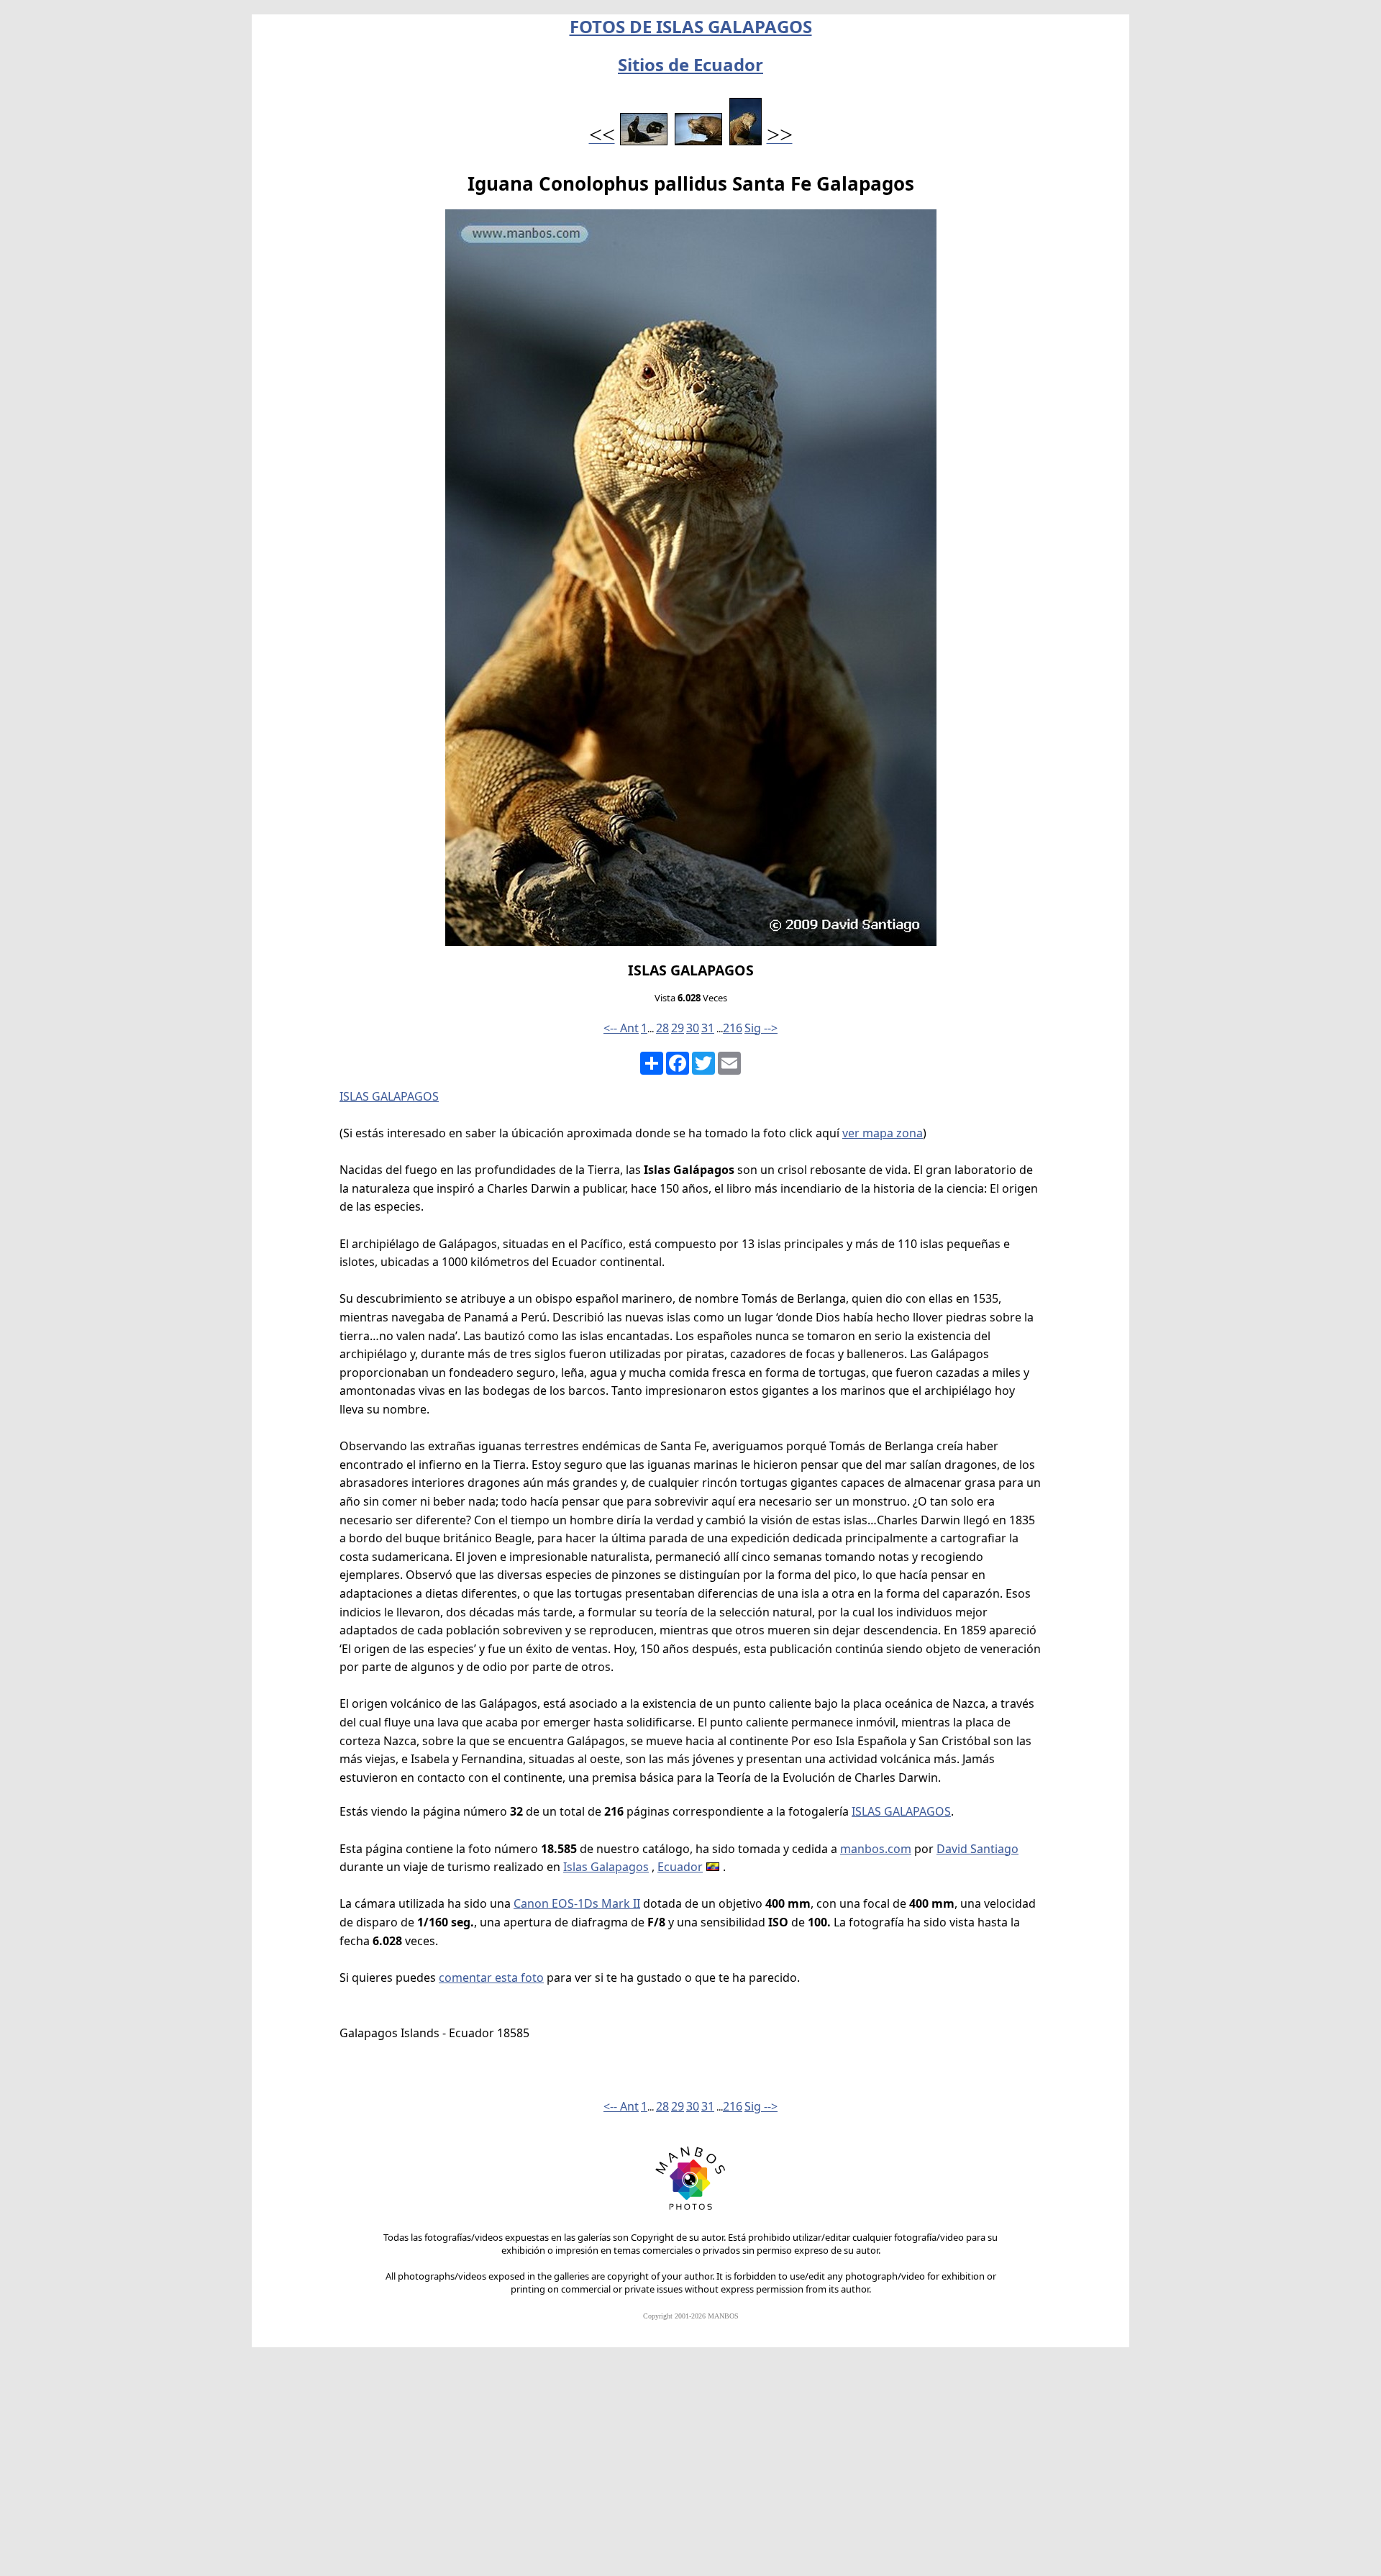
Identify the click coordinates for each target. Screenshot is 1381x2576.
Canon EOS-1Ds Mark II (577, 1903)
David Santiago (977, 1849)
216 (733, 1028)
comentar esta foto (491, 1977)
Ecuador (680, 1867)
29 (678, 1028)
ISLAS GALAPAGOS (389, 1096)
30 (693, 1028)
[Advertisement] (690, 2468)
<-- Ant (621, 1028)
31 (708, 1028)
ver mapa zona (883, 1133)
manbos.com (876, 1849)
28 (662, 1028)
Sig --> (761, 1028)
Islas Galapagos (606, 1867)
